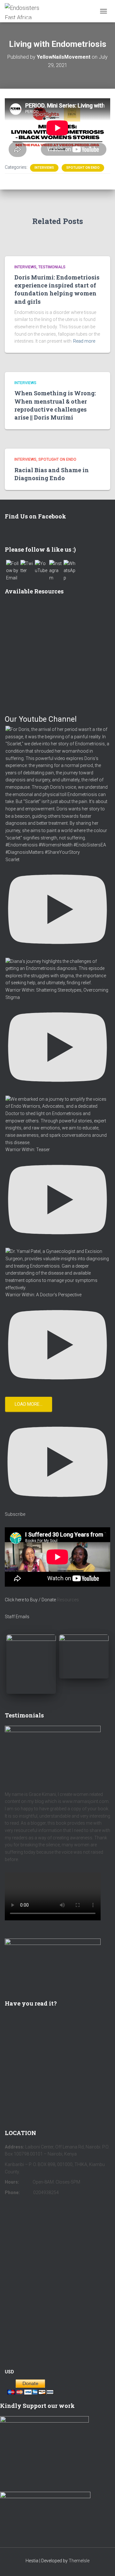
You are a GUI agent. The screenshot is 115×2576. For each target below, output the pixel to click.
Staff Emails (17, 1617)
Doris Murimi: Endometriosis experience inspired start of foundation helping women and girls (57, 289)
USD (9, 2372)
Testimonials (52, 267)
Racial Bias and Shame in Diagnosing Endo (52, 474)
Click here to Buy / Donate (30, 1600)
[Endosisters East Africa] (30, 11)
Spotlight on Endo (83, 168)
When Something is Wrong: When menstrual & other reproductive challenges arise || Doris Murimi (55, 405)
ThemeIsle (79, 2561)
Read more (84, 341)
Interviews (44, 168)
